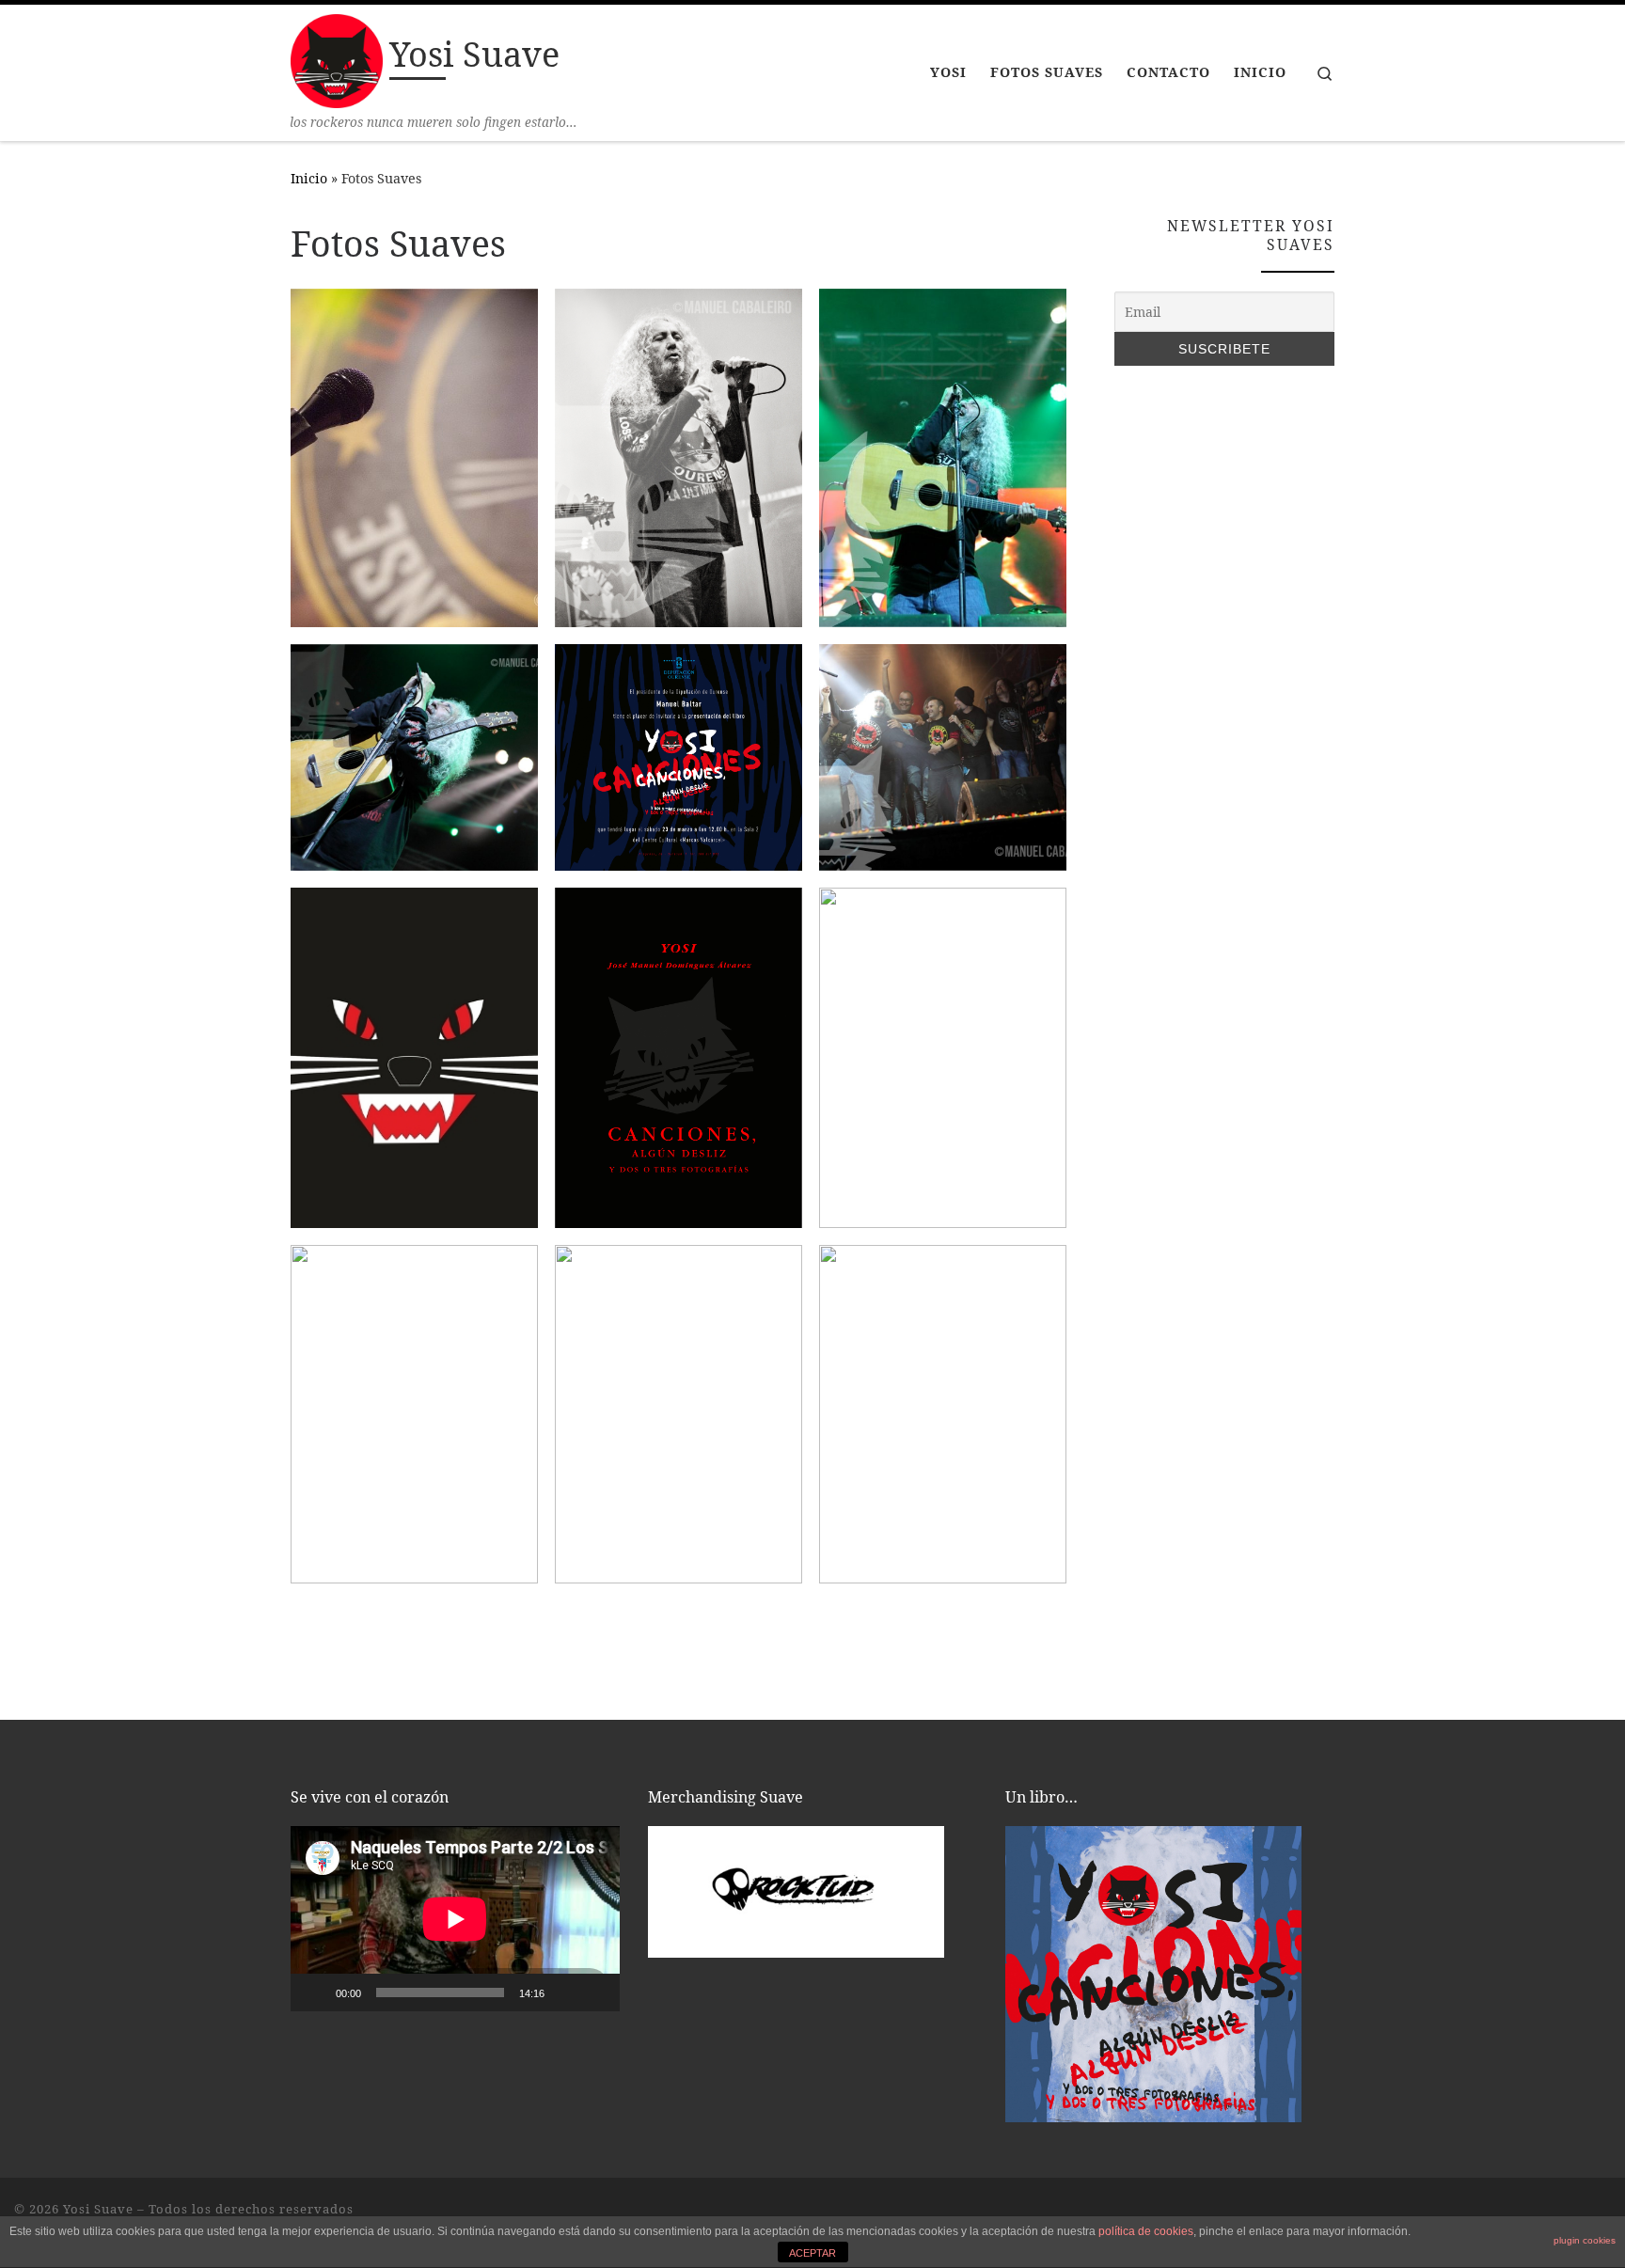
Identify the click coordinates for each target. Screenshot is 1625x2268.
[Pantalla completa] (595, 1992)
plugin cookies (1585, 2240)
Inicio (309, 178)
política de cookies (1146, 2231)
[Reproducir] (315, 1992)
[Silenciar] (565, 1992)
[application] (455, 1919)
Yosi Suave (98, 2209)
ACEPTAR (812, 2253)
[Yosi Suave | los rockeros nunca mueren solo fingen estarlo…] (337, 58)
